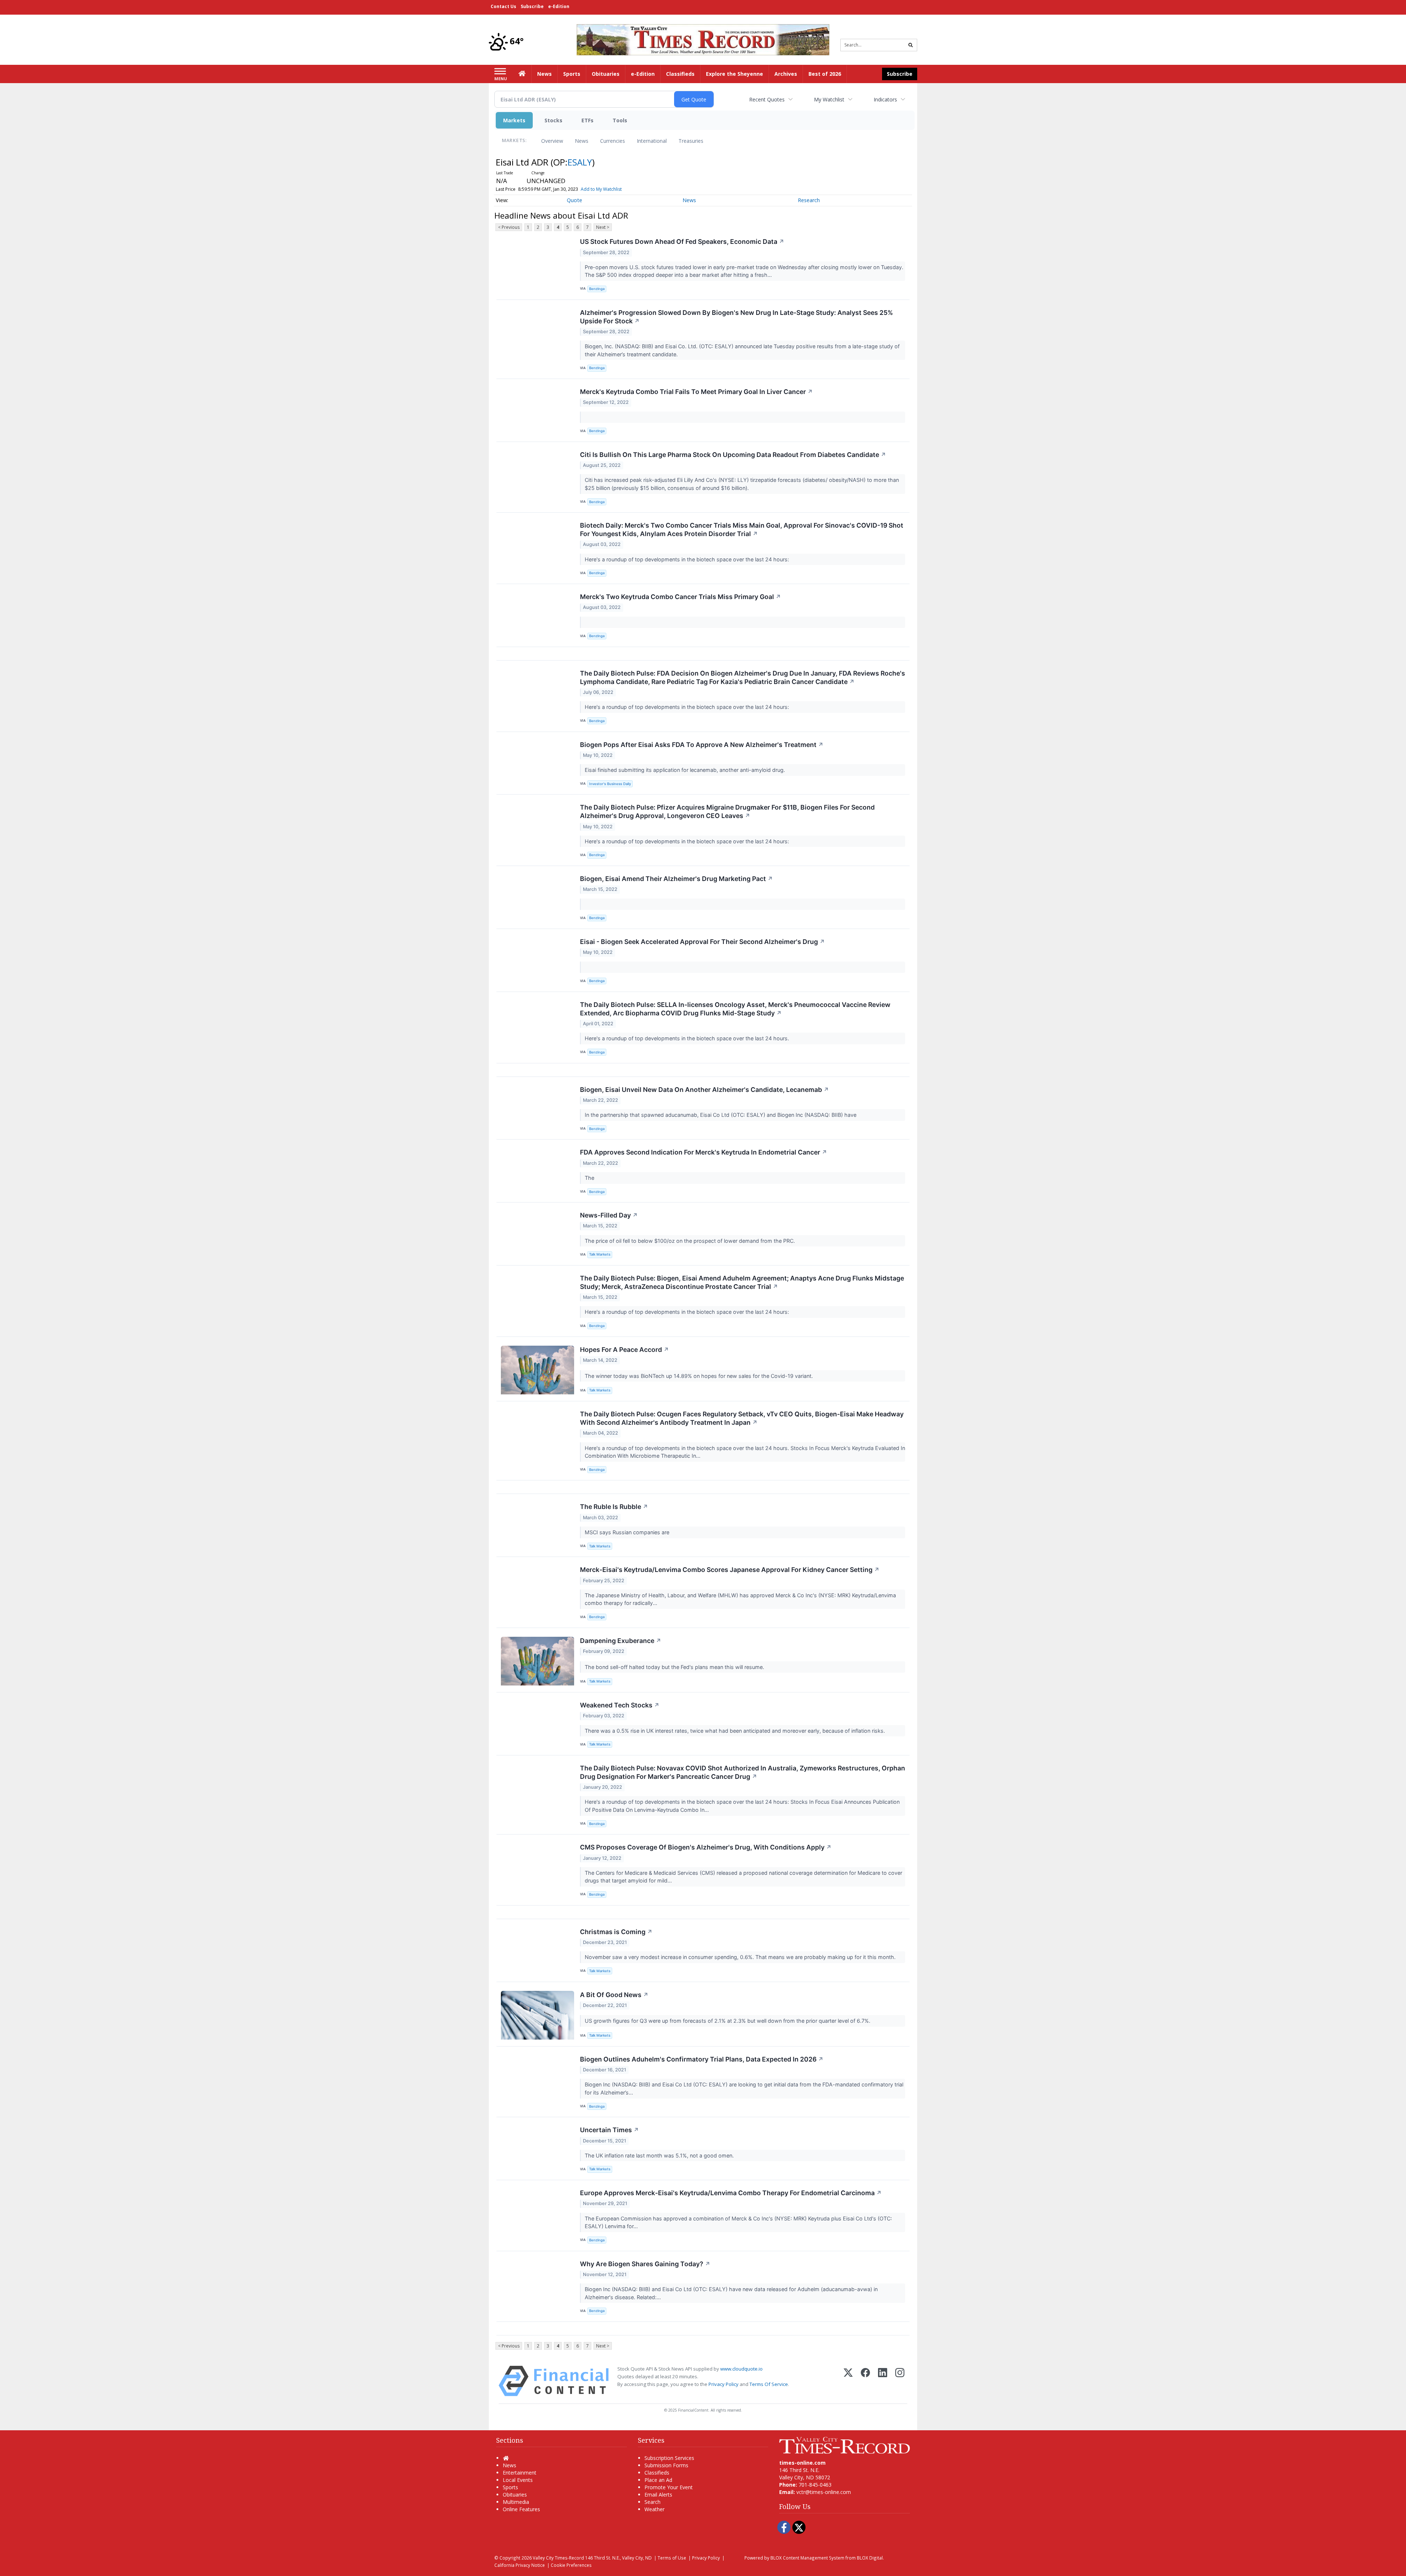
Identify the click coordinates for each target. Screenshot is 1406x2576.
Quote (574, 200)
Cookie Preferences (571, 2565)
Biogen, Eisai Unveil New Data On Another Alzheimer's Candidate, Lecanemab (704, 1090)
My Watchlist (829, 99)
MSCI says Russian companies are (628, 1532)
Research (809, 200)
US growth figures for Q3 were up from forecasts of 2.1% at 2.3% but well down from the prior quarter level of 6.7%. (728, 2021)
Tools (620, 120)
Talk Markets (600, 1254)
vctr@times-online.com (824, 2492)
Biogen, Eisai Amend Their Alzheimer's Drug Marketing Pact (676, 879)
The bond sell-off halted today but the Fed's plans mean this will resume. (675, 1667)
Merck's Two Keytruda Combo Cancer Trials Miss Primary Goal (680, 597)
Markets (514, 120)
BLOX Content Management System (807, 2558)
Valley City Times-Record (558, 2558)
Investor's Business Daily (610, 784)
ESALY (580, 162)
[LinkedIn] (883, 2381)
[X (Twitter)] (848, 2381)
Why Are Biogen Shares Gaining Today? (645, 2264)
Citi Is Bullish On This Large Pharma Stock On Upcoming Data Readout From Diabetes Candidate (733, 455)
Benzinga (597, 289)
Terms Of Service (769, 2384)
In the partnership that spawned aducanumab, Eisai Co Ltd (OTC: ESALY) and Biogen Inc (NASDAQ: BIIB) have (722, 1115)
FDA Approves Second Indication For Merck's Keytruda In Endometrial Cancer (704, 1152)
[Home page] (703, 39)
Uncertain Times (609, 2130)
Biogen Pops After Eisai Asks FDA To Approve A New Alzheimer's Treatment (702, 745)
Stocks (553, 120)
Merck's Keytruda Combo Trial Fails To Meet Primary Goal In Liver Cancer (696, 392)
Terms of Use (672, 2558)
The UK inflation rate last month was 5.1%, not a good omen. (660, 2155)
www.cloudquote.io (741, 2369)
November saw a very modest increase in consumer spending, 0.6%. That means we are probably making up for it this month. (741, 1957)
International (652, 141)
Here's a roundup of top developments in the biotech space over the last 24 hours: (688, 559)
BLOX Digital (870, 2558)
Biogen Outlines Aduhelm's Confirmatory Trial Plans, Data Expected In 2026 (702, 2059)
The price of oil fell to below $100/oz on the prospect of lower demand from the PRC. (691, 1241)
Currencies (613, 141)
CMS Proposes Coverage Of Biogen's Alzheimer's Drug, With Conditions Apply (706, 1847)
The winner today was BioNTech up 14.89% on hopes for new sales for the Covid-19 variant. (700, 1376)
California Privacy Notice (520, 2565)
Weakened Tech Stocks (620, 1705)
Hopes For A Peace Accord (624, 1350)
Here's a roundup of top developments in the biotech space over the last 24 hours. (688, 1038)
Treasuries (691, 141)
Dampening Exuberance (621, 1641)
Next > (603, 227)
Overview (552, 141)
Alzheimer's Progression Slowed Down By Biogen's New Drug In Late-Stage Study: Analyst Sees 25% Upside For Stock (737, 317)
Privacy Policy (724, 2384)
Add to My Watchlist (601, 189)
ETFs (587, 120)
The (591, 1178)
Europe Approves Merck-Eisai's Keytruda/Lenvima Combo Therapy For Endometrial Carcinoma (731, 2193)
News (582, 141)
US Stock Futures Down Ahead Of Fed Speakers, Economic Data (682, 241)
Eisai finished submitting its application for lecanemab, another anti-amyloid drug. (686, 770)
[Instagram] (900, 2381)
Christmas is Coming (616, 1932)
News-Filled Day (609, 1215)
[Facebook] (865, 2381)
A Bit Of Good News (614, 1995)
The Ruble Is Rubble (614, 1507)
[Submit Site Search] (911, 45)
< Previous (509, 227)
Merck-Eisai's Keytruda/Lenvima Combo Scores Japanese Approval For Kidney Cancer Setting (730, 1570)
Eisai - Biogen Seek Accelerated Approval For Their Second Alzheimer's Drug (702, 942)
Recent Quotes (767, 99)
